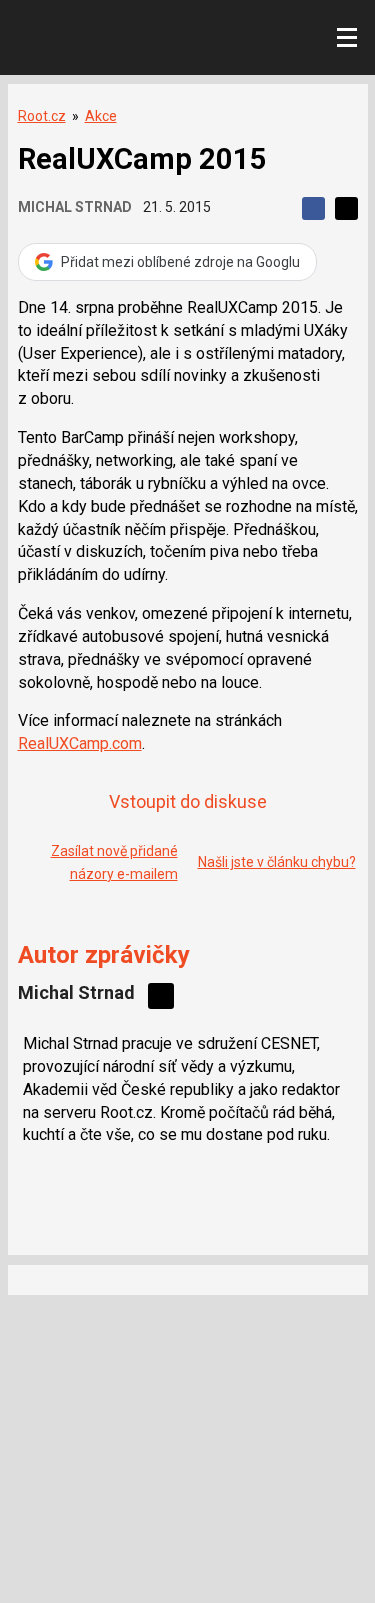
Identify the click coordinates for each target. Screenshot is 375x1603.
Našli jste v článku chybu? (277, 862)
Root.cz (42, 116)
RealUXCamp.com (80, 743)
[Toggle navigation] (347, 38)
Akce (101, 116)
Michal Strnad (75, 207)
